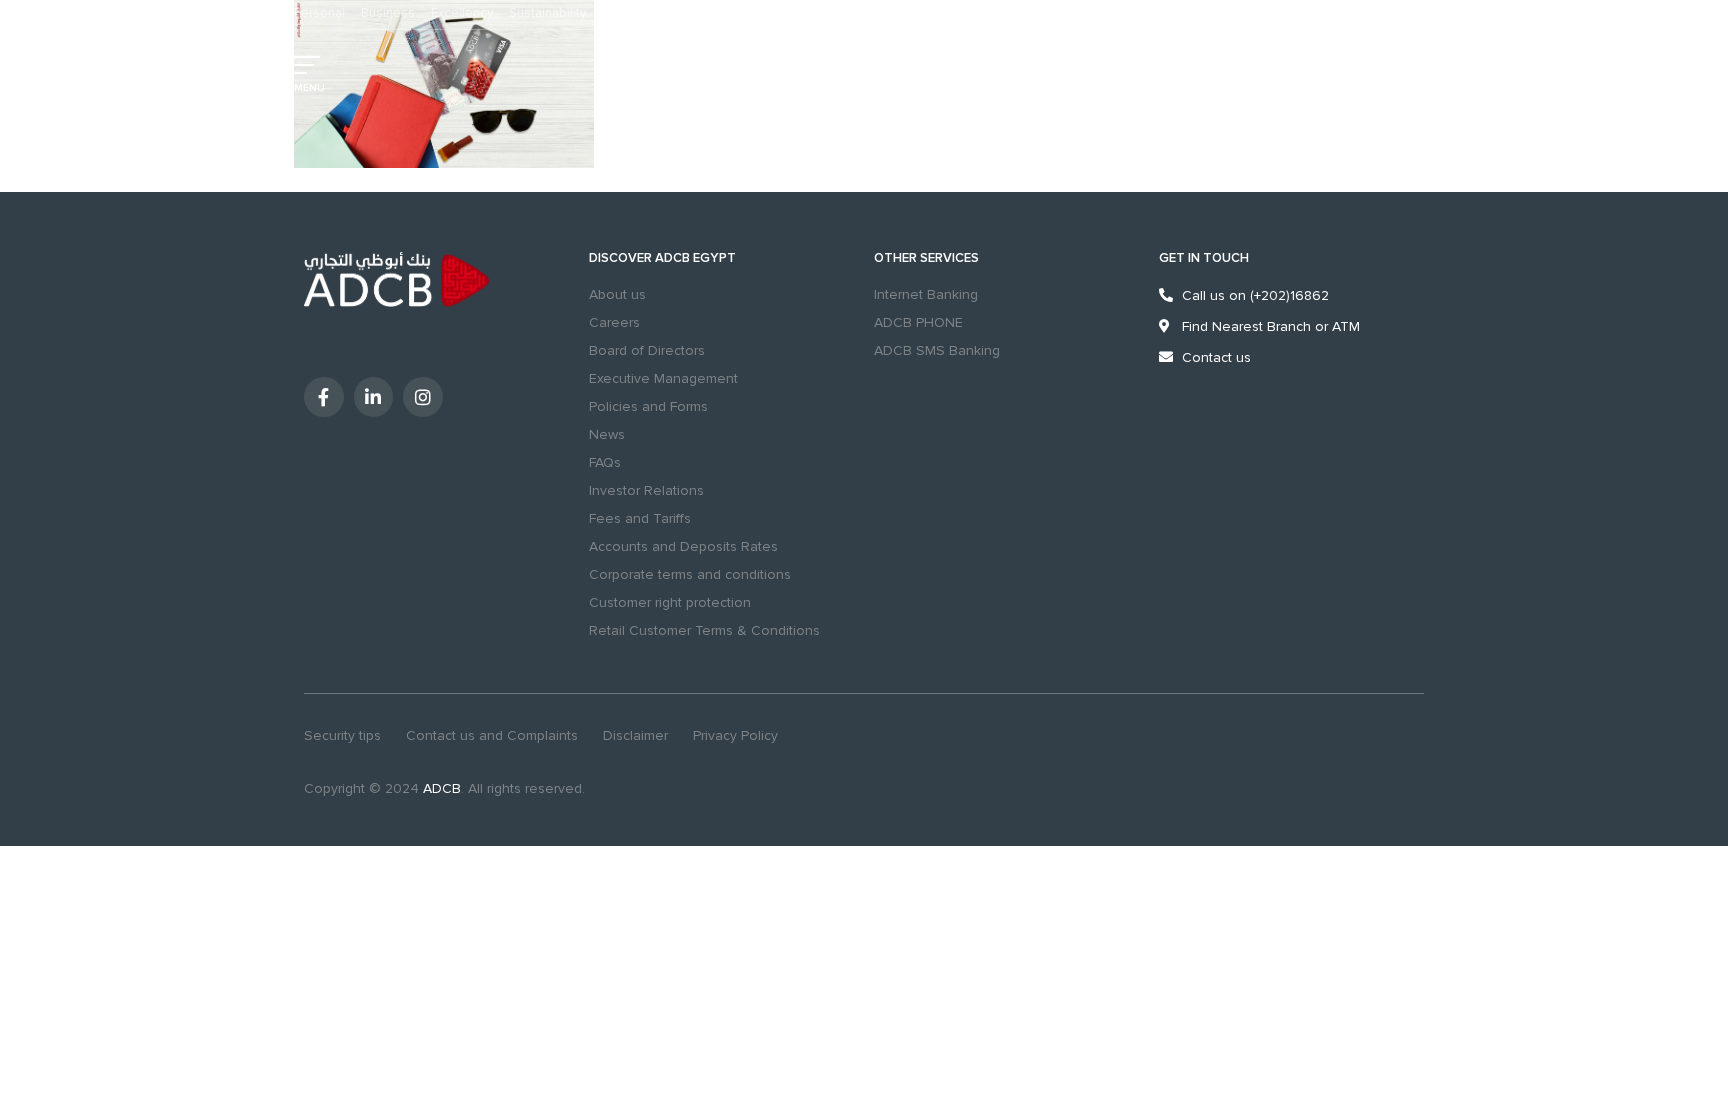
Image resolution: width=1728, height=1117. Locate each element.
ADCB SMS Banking (937, 350)
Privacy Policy (735, 735)
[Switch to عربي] (1009, 75)
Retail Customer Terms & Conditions (704, 630)
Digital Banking (1306, 75)
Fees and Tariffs (640, 518)
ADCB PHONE (918, 322)
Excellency (462, 13)
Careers (614, 322)
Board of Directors (647, 350)
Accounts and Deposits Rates (683, 546)
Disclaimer (635, 735)
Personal (319, 13)
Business (388, 13)
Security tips (342, 735)
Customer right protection (670, 602)
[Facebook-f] (324, 397)
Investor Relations (646, 490)
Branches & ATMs (1125, 75)
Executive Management (663, 378)
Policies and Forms (648, 406)
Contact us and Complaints (492, 735)
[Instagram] (423, 397)
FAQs (605, 462)
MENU (309, 88)
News (607, 434)
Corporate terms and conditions (690, 574)
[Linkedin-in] (374, 397)
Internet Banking (926, 294)
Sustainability (547, 13)
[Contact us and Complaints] (1179, 75)
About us (617, 294)
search (1066, 75)
